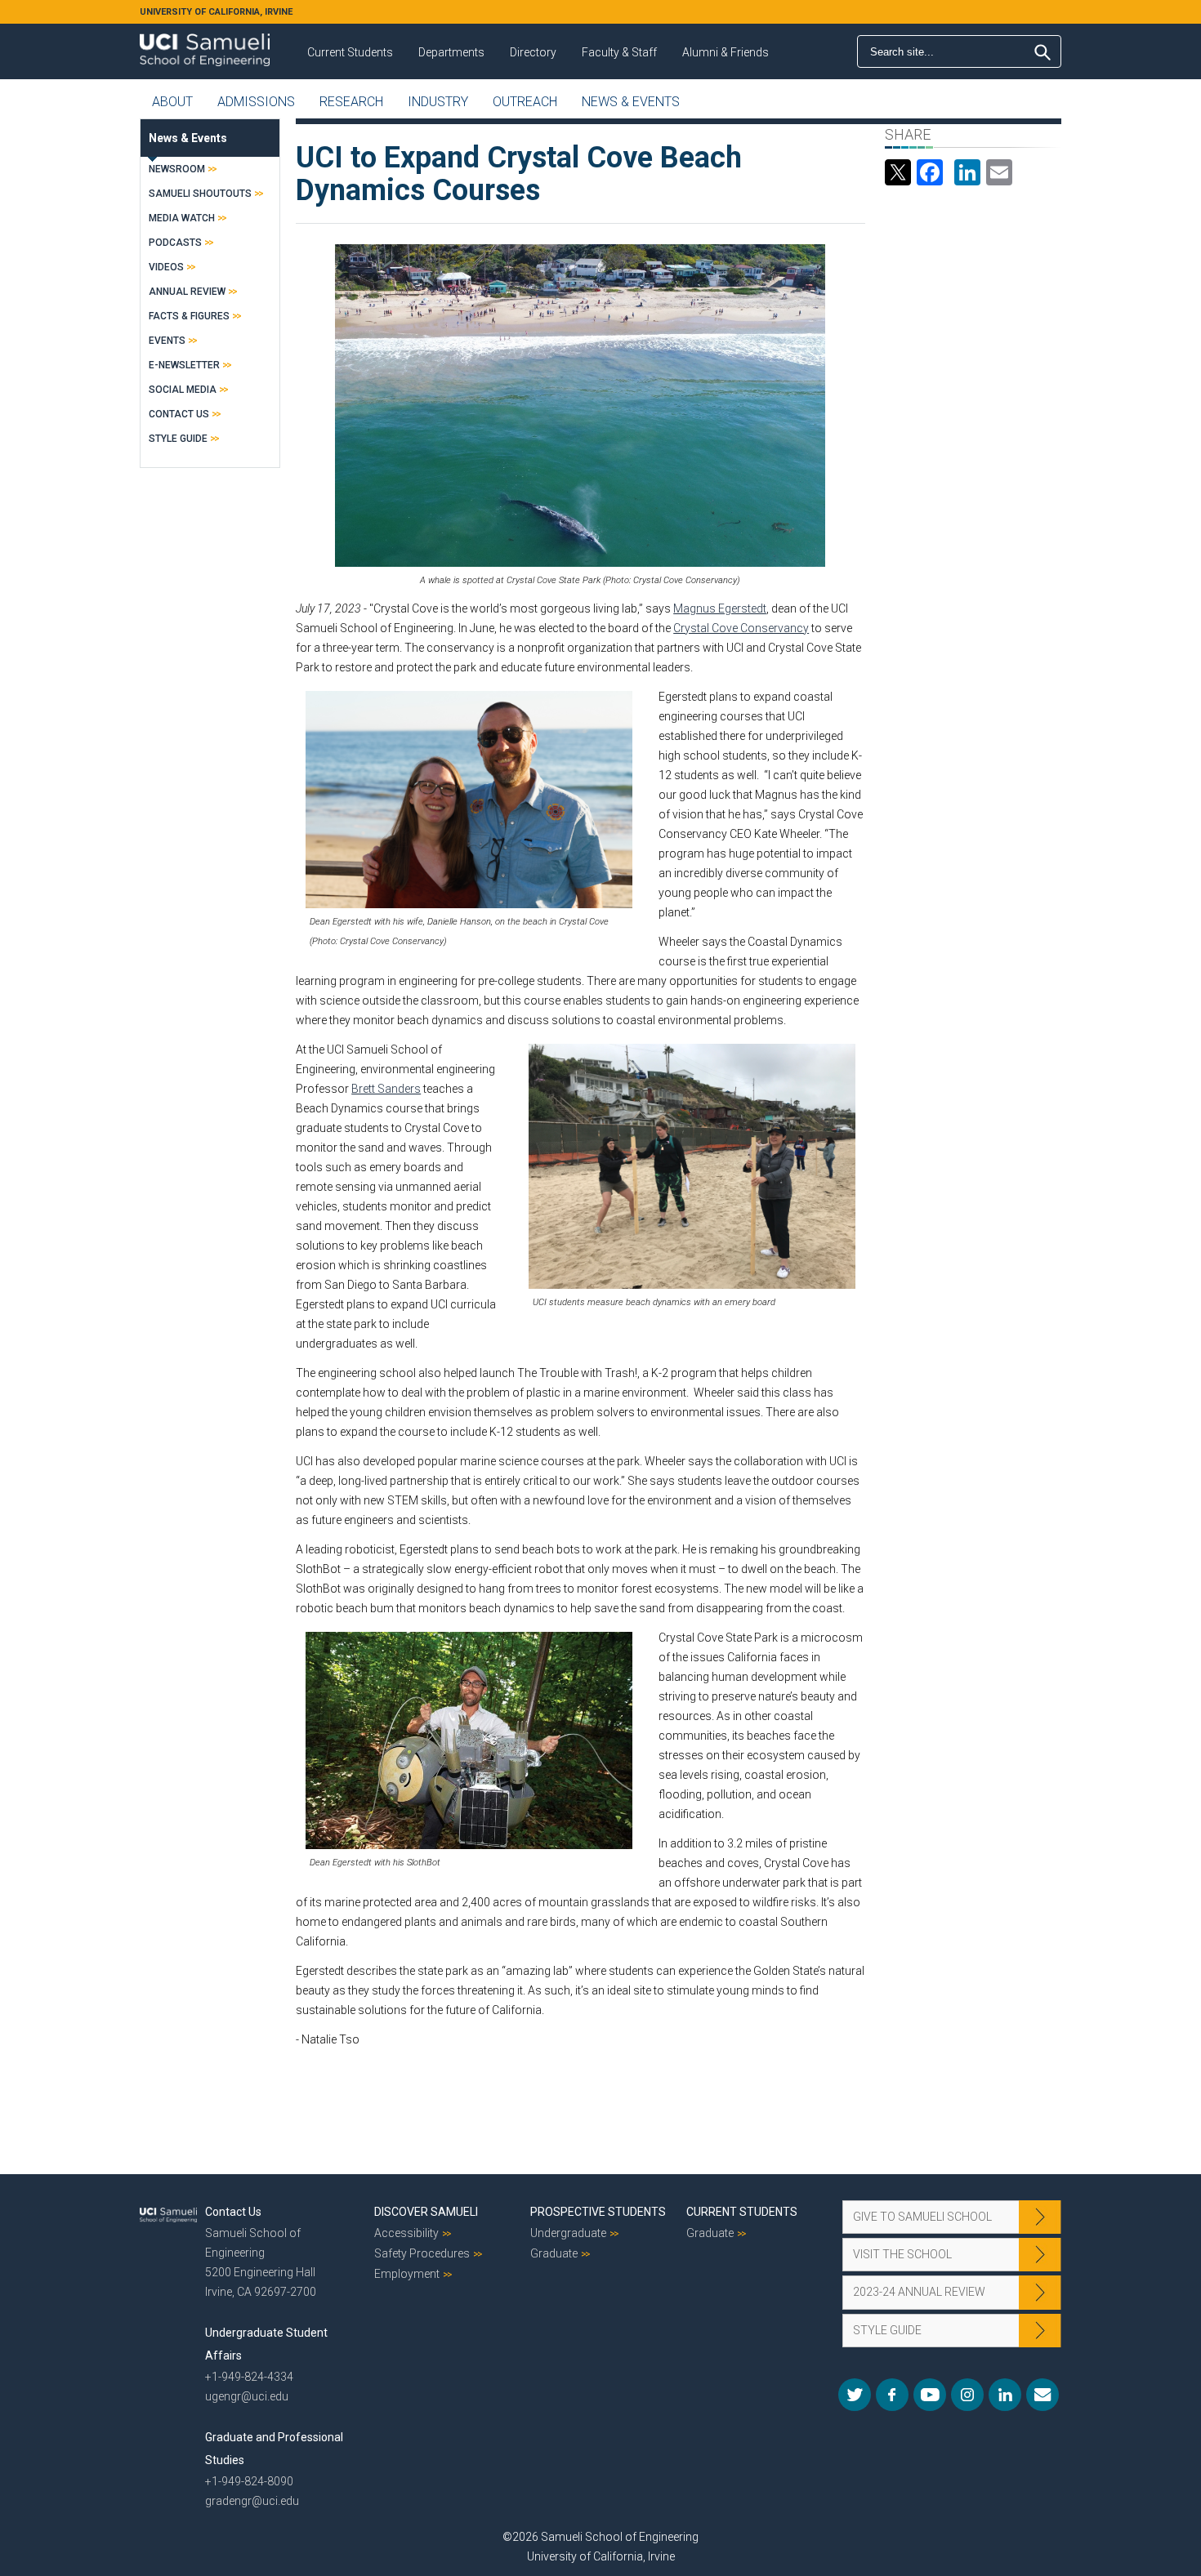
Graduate (554, 2253)
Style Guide (178, 439)
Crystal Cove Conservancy (741, 628)
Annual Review (187, 292)
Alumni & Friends (726, 52)
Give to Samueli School (922, 2217)
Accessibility (406, 2233)
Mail (1043, 2395)
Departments (451, 52)
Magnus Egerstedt (720, 608)
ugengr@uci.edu (247, 2396)
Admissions (256, 102)
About (172, 102)
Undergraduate (568, 2233)
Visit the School (902, 2254)
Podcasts (175, 243)
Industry (438, 102)
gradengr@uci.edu (252, 2501)
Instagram (967, 2395)
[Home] (205, 44)
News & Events (631, 102)
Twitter (855, 2395)
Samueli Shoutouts (200, 194)
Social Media (183, 390)
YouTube (930, 2395)
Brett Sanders (386, 1089)
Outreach (525, 102)
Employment (407, 2274)
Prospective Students (598, 2212)
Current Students (350, 52)
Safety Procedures (422, 2253)
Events (167, 341)
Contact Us (179, 414)
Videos (166, 267)
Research (351, 102)
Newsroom (177, 169)
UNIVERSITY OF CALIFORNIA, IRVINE (216, 12)
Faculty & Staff (619, 52)
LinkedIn (1005, 2395)
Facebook (892, 2395)
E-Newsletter (184, 365)
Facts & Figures (189, 316)
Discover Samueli (426, 2212)
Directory (533, 52)
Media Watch (182, 218)
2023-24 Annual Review (919, 2292)
